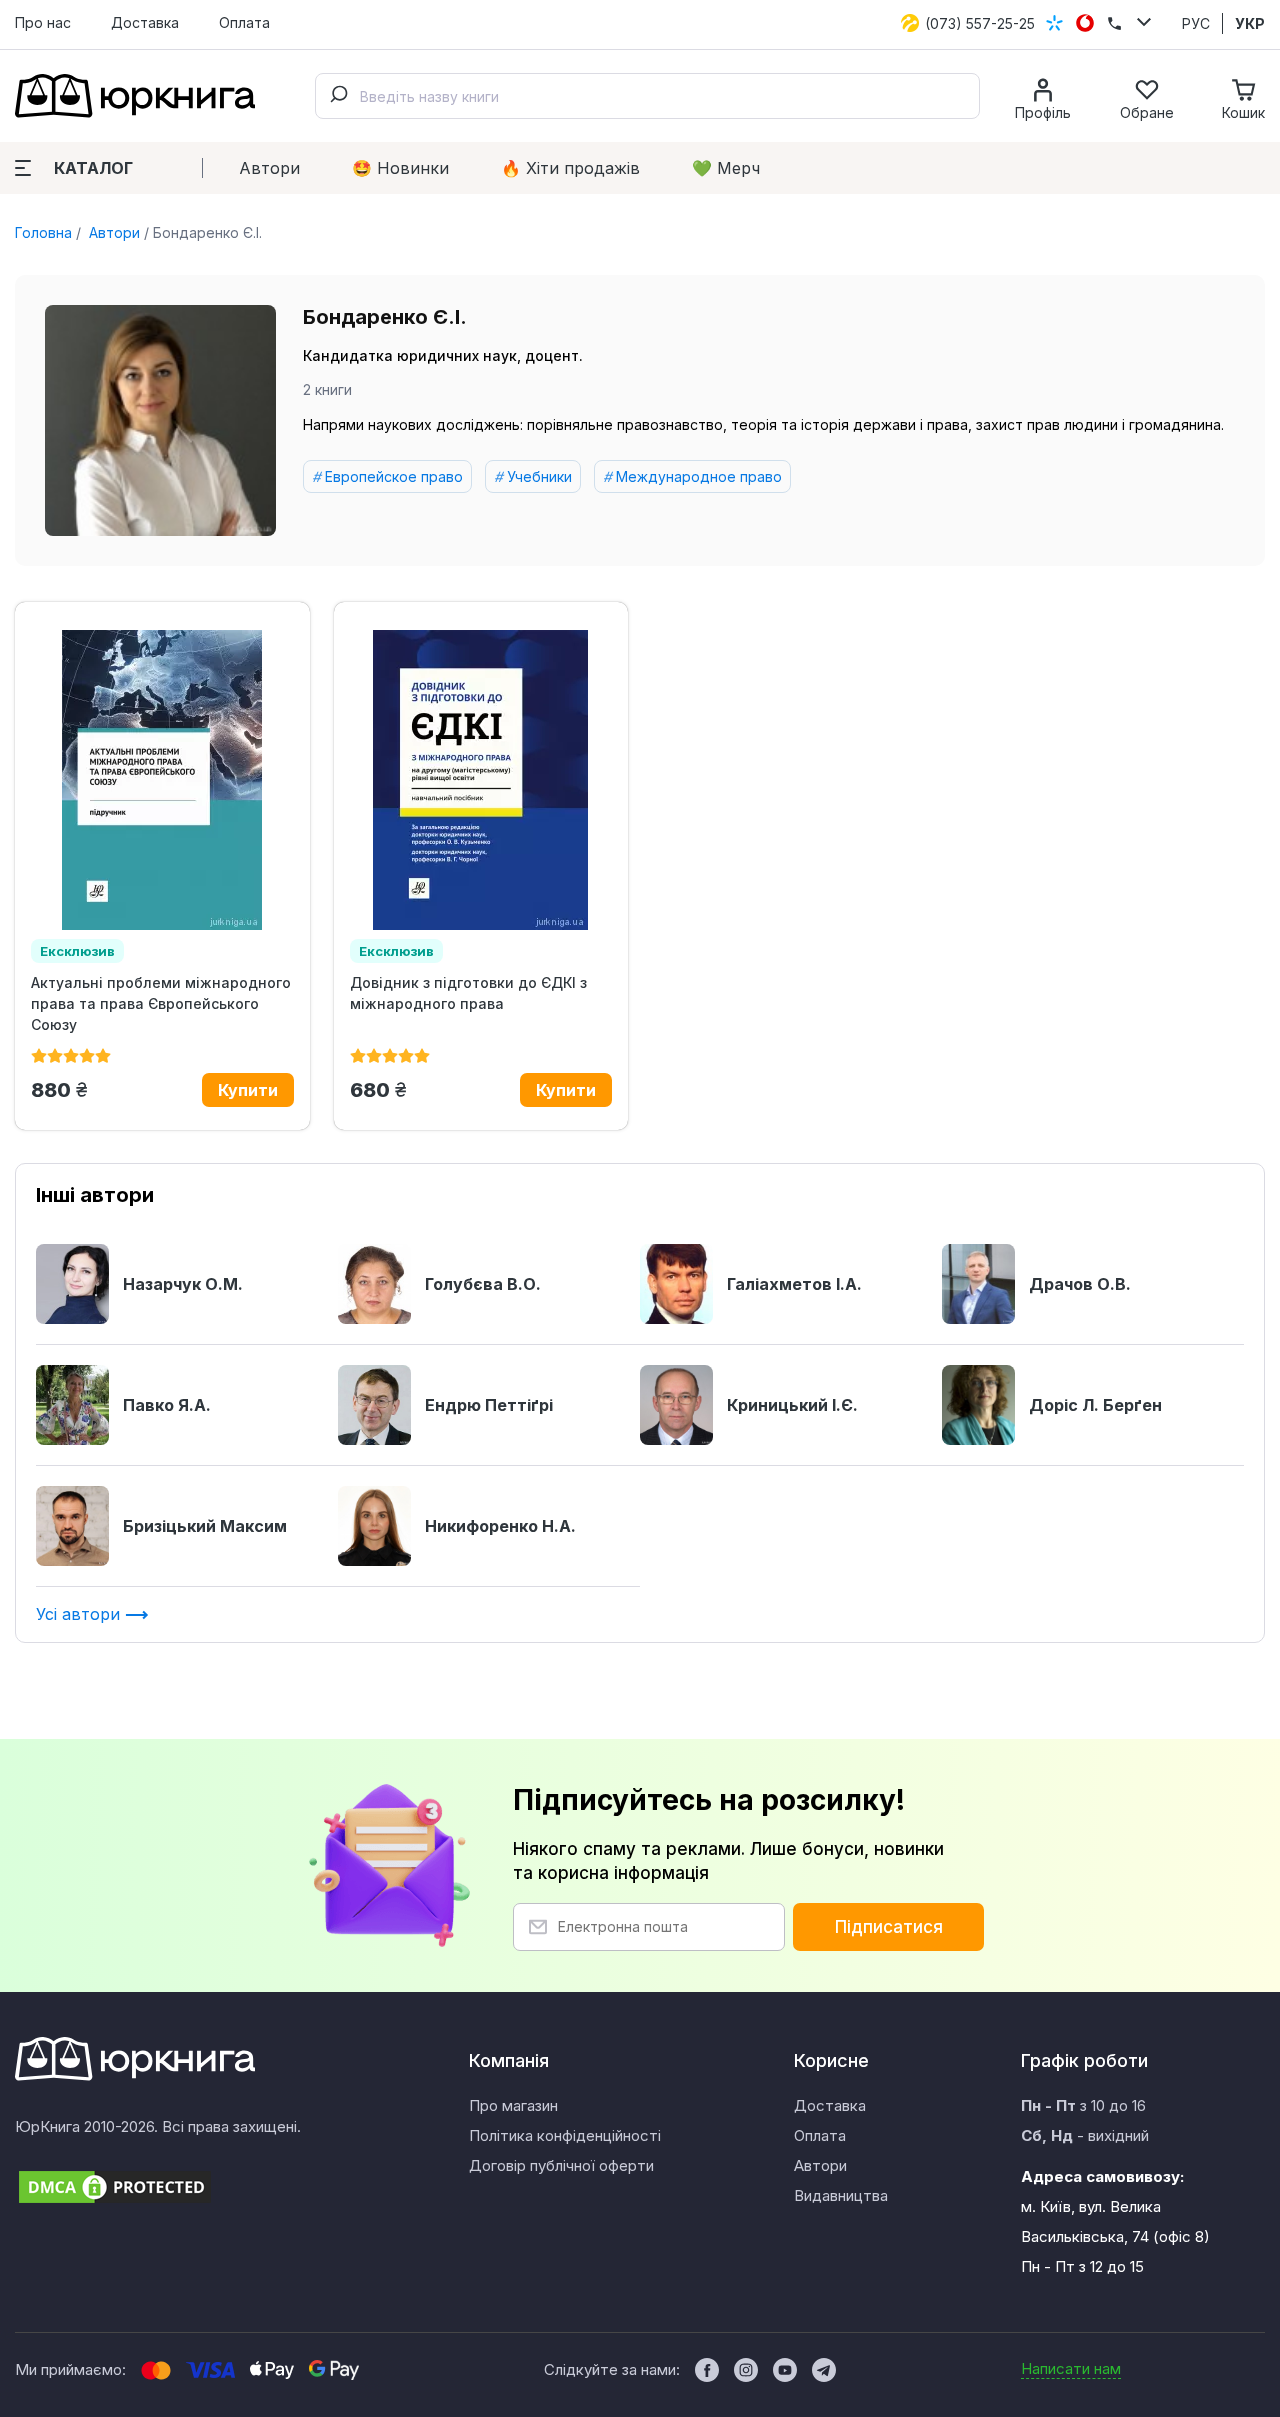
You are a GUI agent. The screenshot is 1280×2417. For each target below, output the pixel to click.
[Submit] (338, 96)
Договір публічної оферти (561, 2165)
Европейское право (394, 476)
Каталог (93, 168)
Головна (43, 232)
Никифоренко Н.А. (500, 1526)
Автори (269, 168)
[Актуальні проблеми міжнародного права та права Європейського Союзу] (162, 780)
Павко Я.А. (167, 1405)
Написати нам (1071, 2368)
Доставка (145, 22)
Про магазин (513, 2105)
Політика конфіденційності (565, 2135)
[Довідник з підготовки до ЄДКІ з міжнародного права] (481, 780)
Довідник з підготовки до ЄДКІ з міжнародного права (468, 993)
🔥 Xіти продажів (570, 168)
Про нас (43, 22)
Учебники (539, 476)
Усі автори (80, 1614)
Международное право (699, 476)
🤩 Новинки (400, 168)
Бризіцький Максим (205, 1526)
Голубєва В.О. (483, 1284)
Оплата (244, 22)
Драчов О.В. (1080, 1284)
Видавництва (841, 2195)
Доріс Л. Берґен (1095, 1405)
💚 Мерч (726, 168)
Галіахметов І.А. (794, 1284)
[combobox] (647, 96)
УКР (1250, 23)
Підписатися (889, 1927)
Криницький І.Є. (792, 1405)
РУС (1196, 23)
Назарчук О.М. (183, 1284)
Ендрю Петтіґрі (489, 1405)
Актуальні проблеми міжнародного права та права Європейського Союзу (161, 1003)
